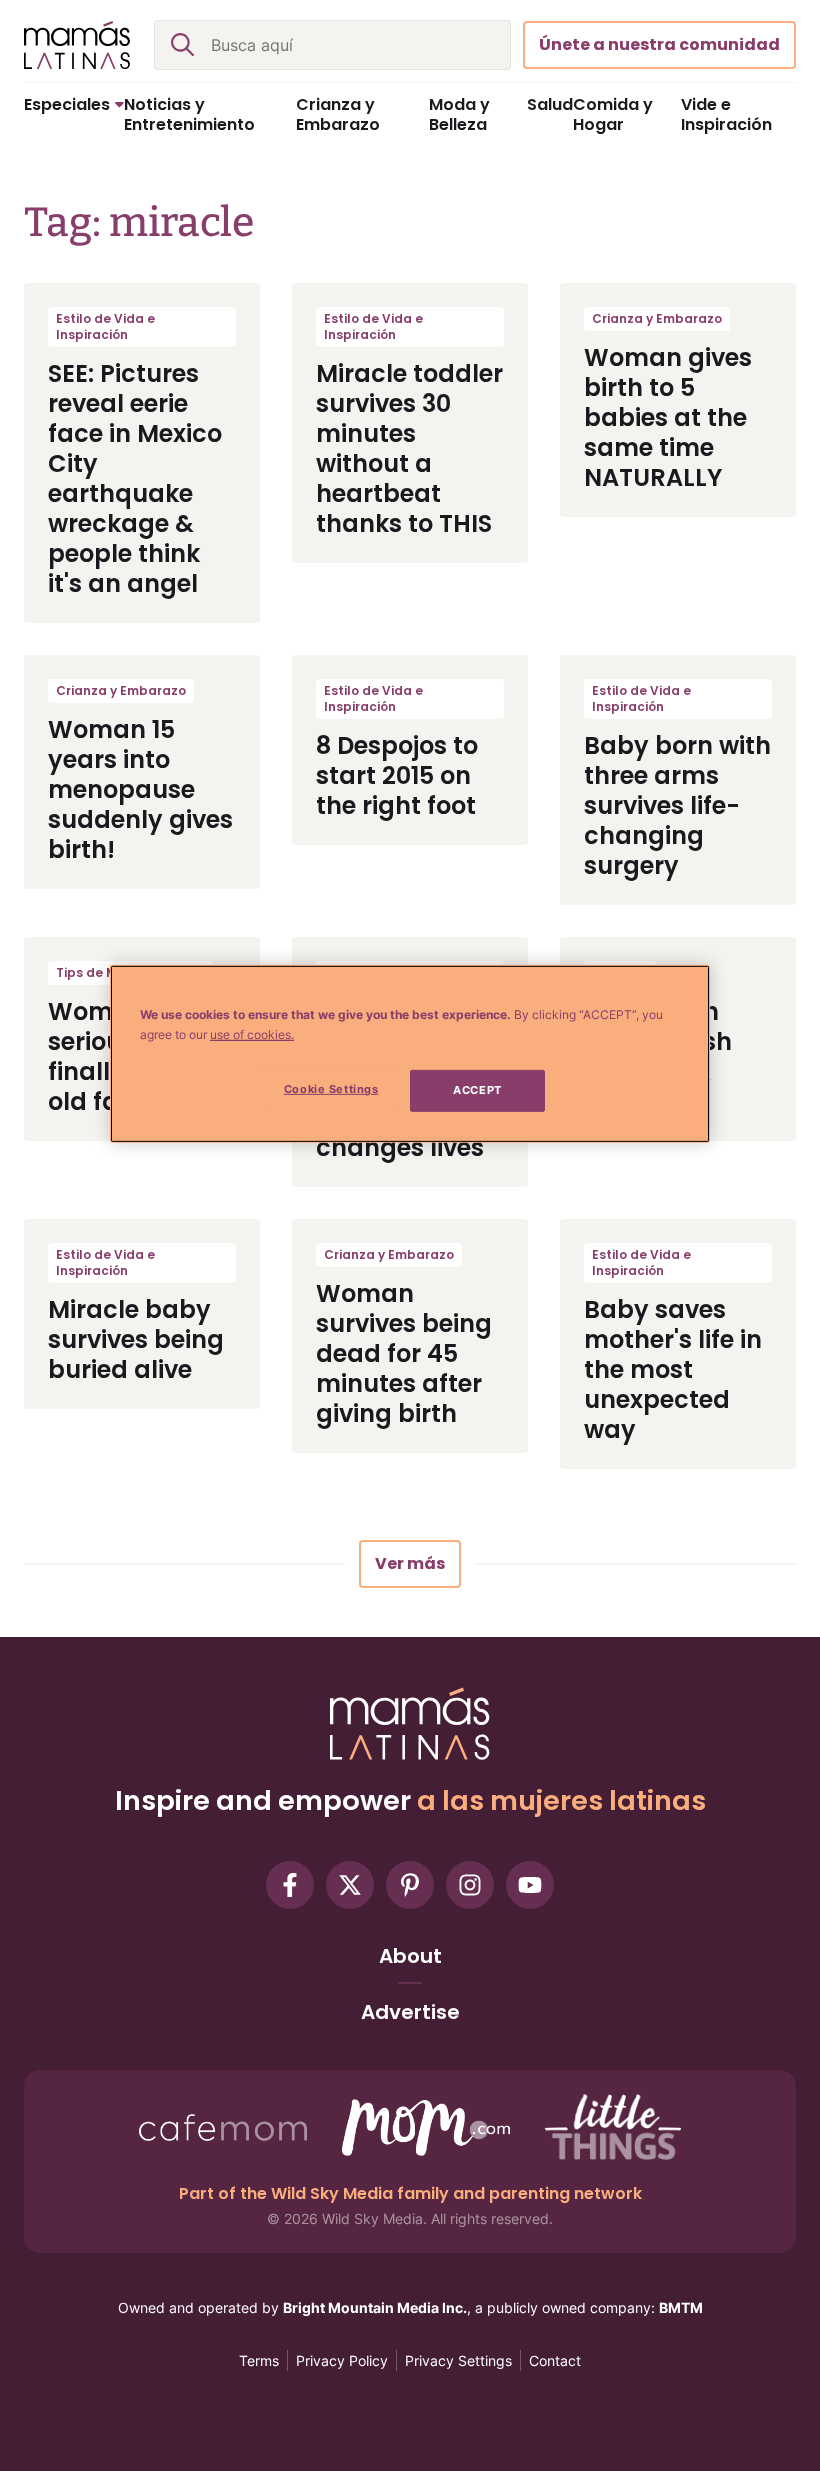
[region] (410, 1054)
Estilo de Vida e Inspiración (105, 326)
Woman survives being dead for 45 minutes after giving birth (404, 1353)
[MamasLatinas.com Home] (77, 45)
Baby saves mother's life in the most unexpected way (673, 1369)
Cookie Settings (331, 1089)
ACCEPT (477, 1090)
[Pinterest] (410, 1885)
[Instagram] (470, 1885)
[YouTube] (530, 1885)
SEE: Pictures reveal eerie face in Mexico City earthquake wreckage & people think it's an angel (135, 478)
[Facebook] (290, 1885)
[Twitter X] (350, 1885)
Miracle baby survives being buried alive (136, 1339)
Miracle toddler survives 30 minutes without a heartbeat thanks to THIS (409, 448)
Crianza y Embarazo (657, 318)
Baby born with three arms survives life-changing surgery (677, 805)
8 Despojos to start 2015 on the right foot (397, 775)
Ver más (410, 1563)
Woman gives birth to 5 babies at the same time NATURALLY (668, 417)
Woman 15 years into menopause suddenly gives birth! (140, 789)
